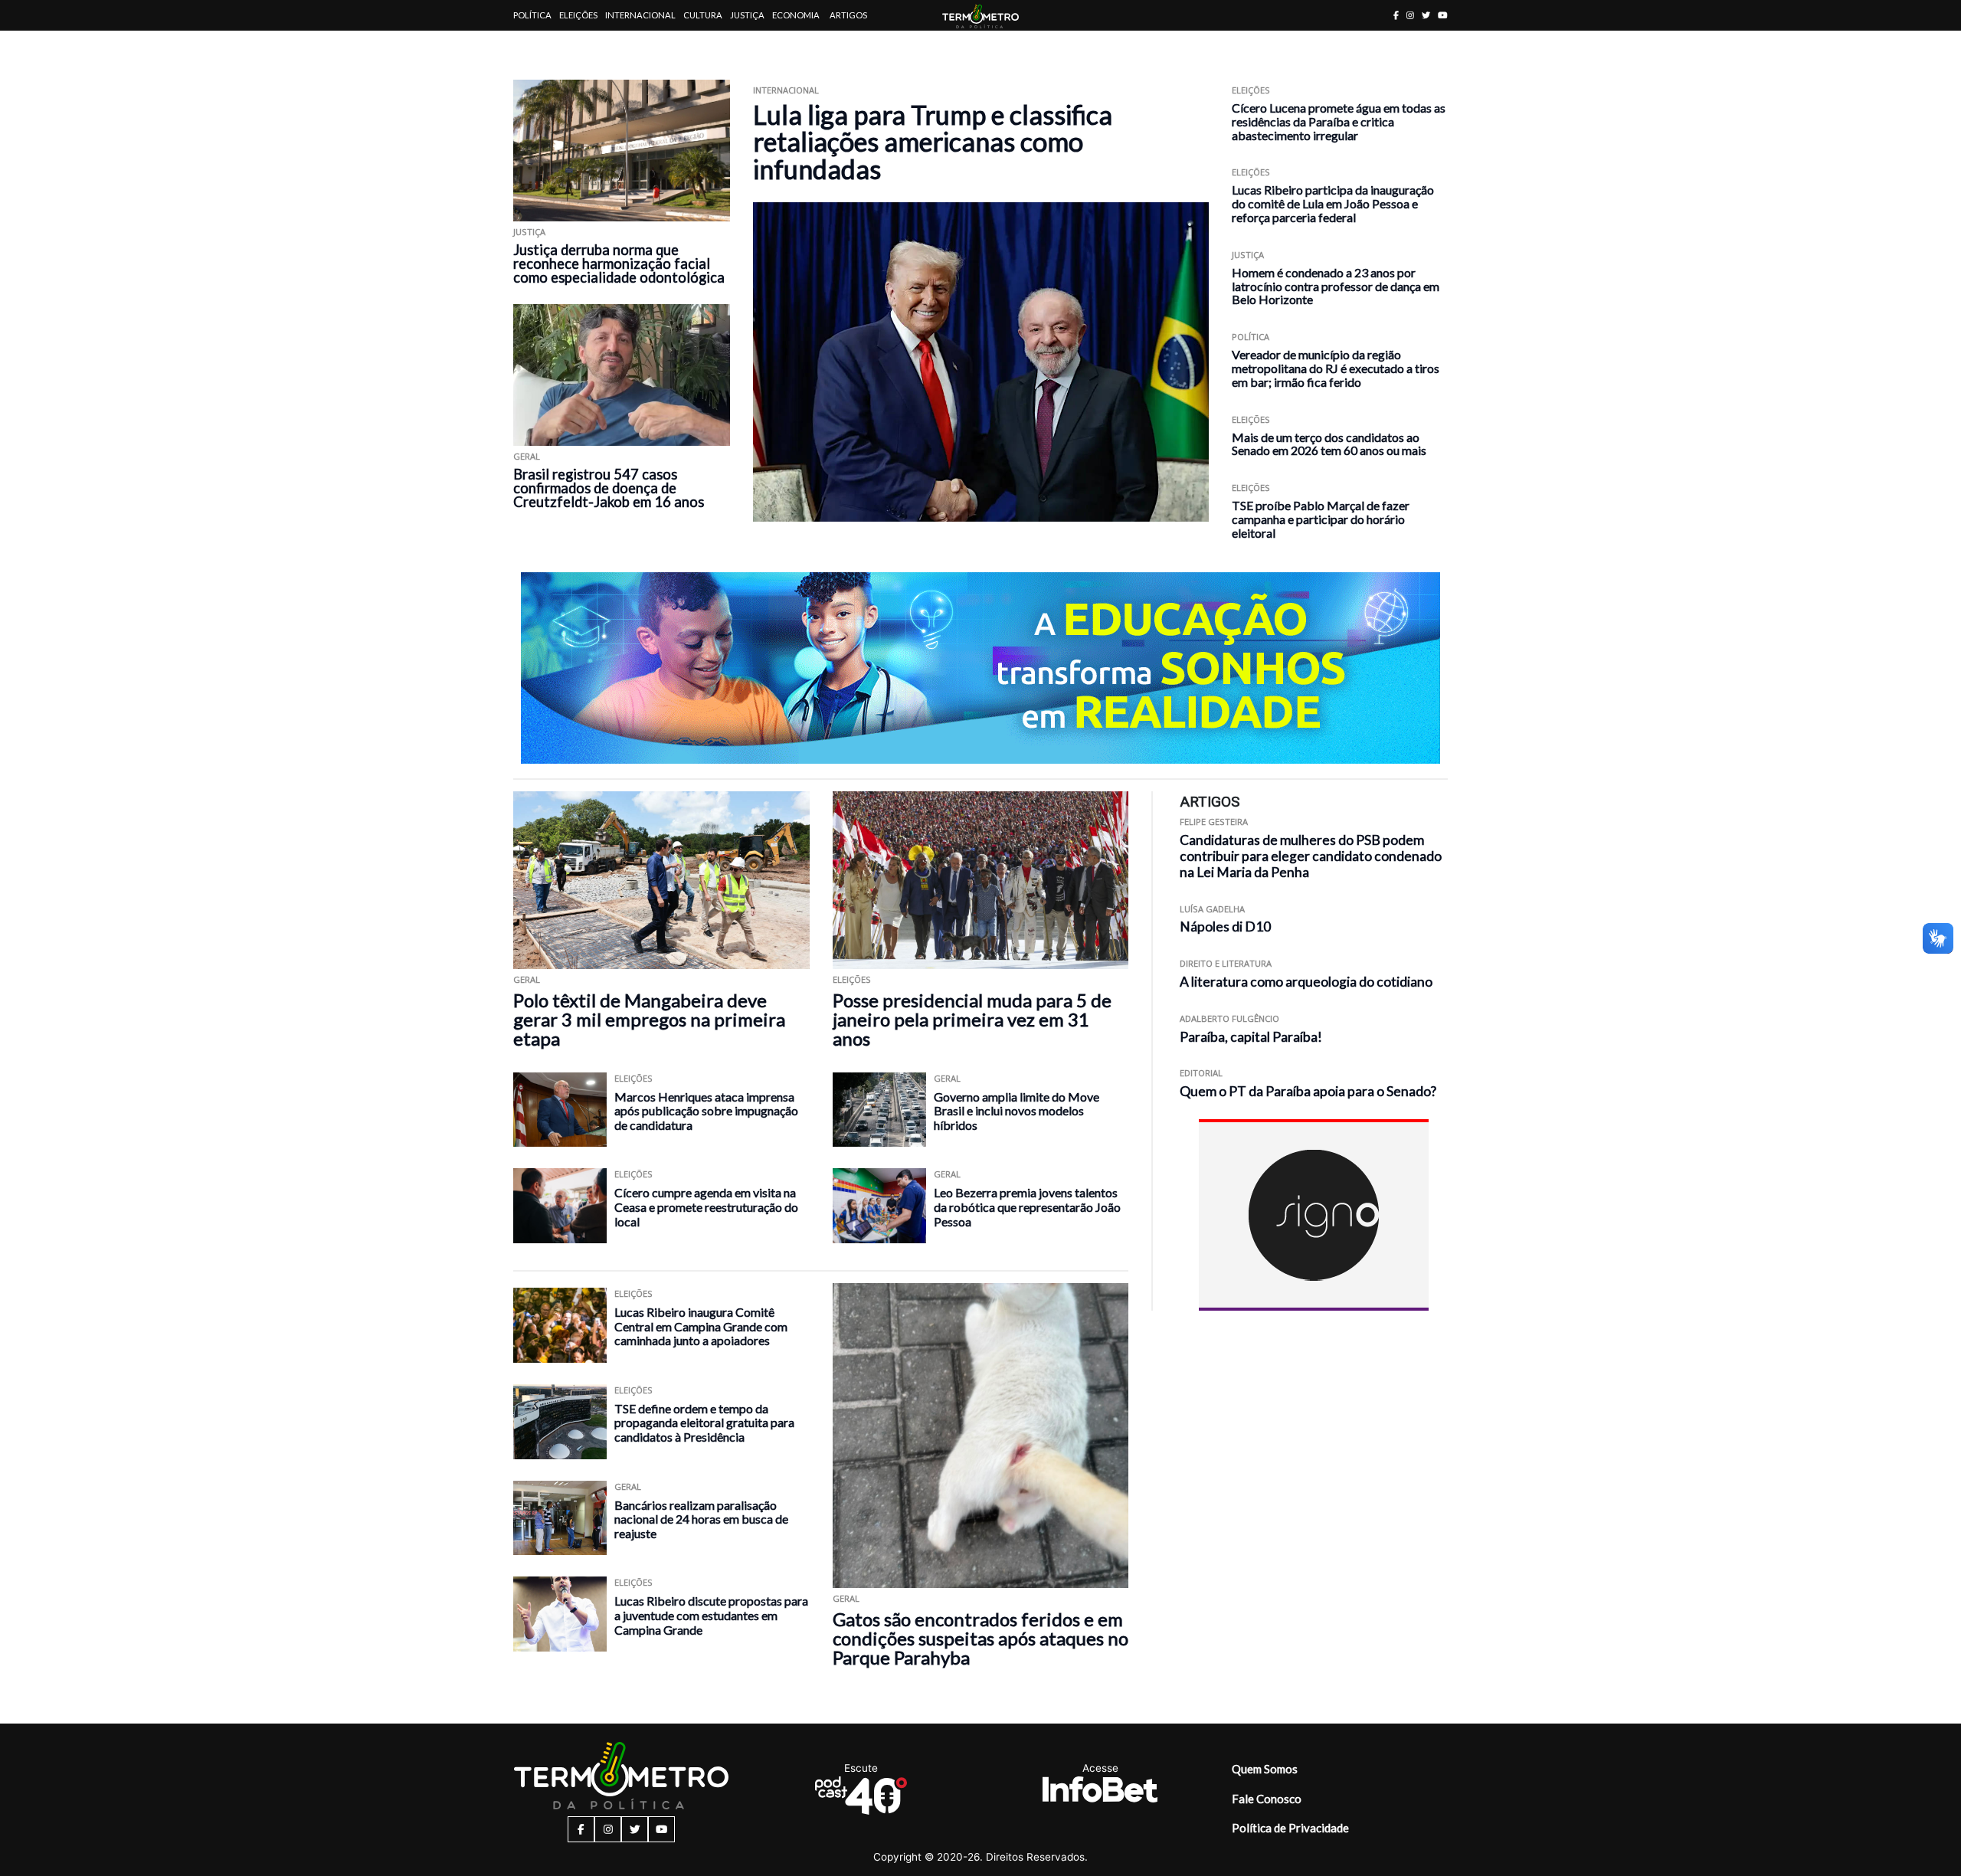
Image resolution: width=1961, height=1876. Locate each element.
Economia (796, 15)
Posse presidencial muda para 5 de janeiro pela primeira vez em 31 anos (972, 1019)
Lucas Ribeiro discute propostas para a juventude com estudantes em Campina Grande (711, 1615)
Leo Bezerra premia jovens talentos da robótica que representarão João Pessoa (1027, 1206)
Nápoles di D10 (1225, 927)
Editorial (1201, 1073)
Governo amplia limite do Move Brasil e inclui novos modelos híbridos (1017, 1111)
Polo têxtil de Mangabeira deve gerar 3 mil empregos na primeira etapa (649, 1019)
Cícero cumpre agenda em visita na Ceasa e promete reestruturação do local (706, 1206)
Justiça (747, 15)
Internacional (640, 15)
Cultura (703, 15)
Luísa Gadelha (1212, 909)
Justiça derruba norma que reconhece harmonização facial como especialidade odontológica (619, 264)
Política (532, 15)
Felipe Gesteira (1214, 822)
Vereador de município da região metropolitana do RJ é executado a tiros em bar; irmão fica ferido (1336, 368)
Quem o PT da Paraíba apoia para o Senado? (1308, 1091)
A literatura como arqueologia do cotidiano (1306, 982)
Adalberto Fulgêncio (1229, 1018)
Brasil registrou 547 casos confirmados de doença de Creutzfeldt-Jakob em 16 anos (609, 488)
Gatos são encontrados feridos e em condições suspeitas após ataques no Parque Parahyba (980, 1638)
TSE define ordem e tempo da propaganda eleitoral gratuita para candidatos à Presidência (704, 1423)
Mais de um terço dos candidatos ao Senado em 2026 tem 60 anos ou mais (1329, 444)
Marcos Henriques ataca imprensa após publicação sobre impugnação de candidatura (706, 1111)
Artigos (848, 15)
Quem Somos (1265, 1769)
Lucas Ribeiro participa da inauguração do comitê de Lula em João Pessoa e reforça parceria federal (1333, 203)
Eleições (578, 15)
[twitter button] (1426, 15)
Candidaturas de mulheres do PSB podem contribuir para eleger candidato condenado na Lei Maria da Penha (1311, 856)
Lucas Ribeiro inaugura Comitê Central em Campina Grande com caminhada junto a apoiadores (701, 1326)
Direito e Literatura (1226, 963)
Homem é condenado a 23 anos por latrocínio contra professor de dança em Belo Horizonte (1336, 286)
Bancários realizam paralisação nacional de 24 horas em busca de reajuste (701, 1519)
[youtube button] (1443, 15)
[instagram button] (1410, 15)
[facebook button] (1396, 15)
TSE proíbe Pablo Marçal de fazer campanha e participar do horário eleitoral (1321, 519)
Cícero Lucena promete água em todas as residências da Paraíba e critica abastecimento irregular (1339, 121)
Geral (527, 456)
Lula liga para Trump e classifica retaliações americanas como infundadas (933, 142)
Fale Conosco (1267, 1799)
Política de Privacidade (1290, 1828)
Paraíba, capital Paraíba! (1251, 1037)
